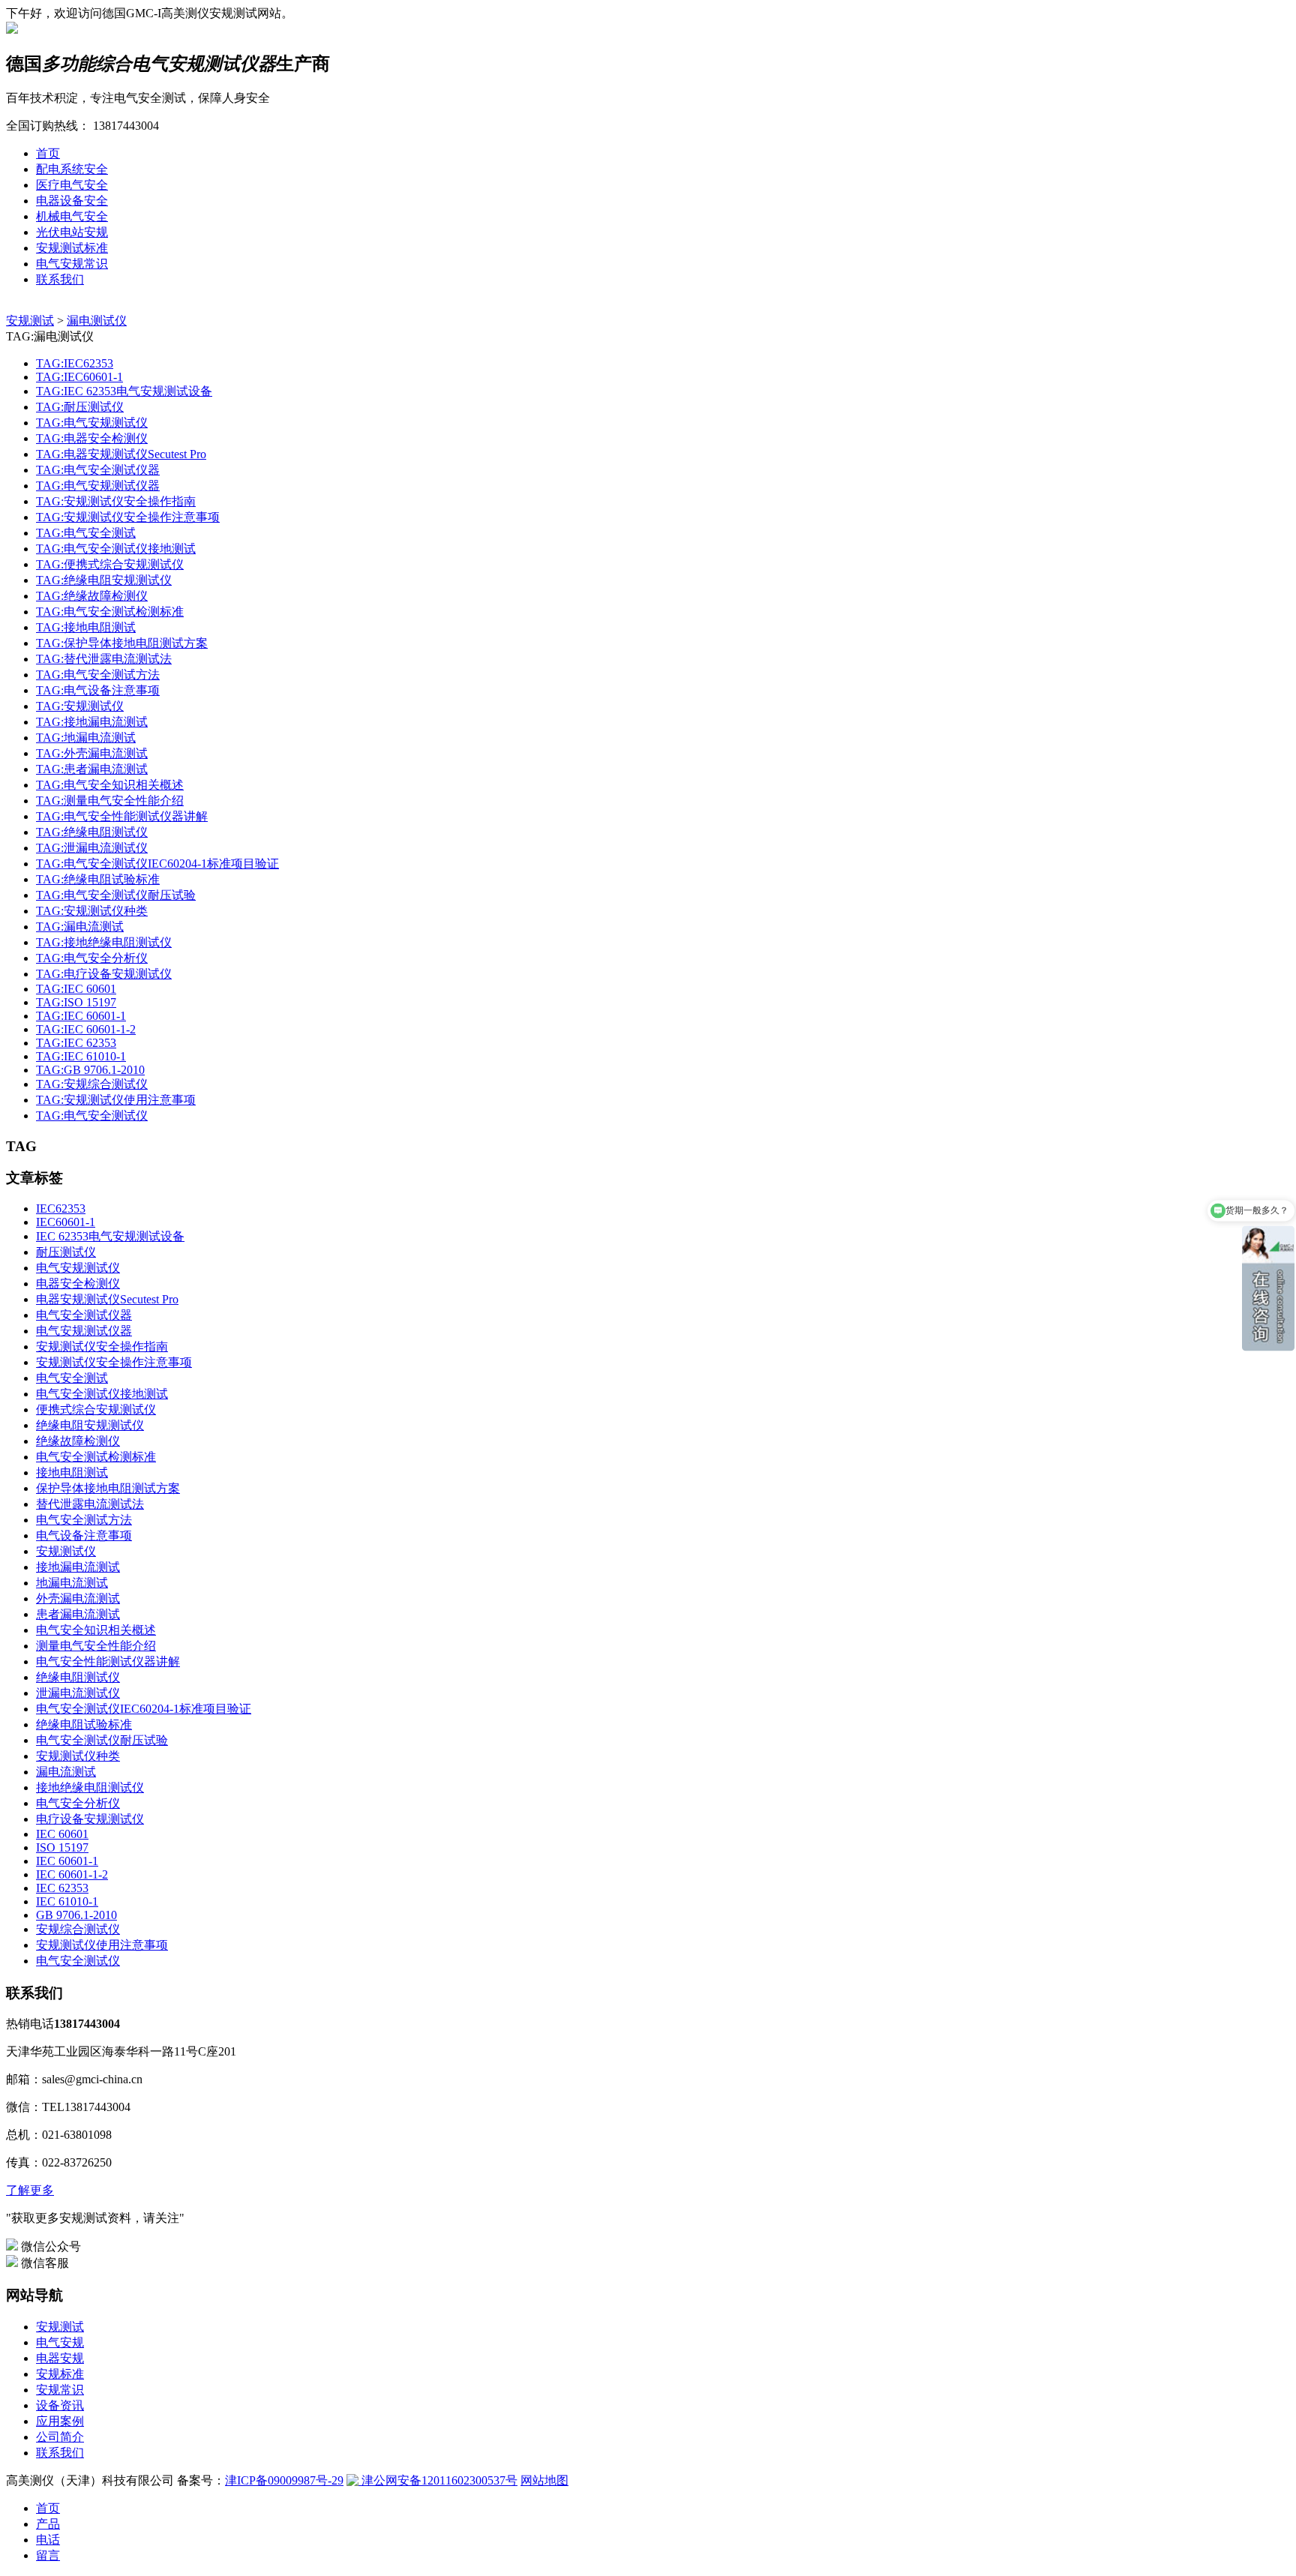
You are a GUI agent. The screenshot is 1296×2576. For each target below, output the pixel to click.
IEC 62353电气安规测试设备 (110, 1236)
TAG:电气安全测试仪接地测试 (116, 549)
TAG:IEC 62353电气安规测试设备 (124, 391)
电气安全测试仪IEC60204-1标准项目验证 (144, 1709)
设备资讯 (60, 2405)
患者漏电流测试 (78, 1614)
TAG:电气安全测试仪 (92, 1116)
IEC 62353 (62, 1888)
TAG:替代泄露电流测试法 (104, 659)
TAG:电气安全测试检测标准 (110, 612)
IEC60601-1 (66, 1222)
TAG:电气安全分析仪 (92, 958)
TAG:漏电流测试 (80, 927)
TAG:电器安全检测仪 (92, 438)
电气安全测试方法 (84, 1520)
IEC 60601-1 (67, 1861)
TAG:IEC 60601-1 (81, 1016)
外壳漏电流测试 (78, 1598)
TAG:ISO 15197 (76, 1002)
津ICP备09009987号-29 (284, 2480)
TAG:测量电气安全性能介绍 (110, 801)
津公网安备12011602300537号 (438, 2480)
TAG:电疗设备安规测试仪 (104, 974)
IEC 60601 (62, 1834)
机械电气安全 (72, 216)
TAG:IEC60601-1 (79, 377)
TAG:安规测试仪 (80, 706)
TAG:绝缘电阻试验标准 (98, 879)
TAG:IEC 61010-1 (81, 1056)
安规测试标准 (72, 248)
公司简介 (60, 2437)
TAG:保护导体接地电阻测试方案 (122, 643)
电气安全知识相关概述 (96, 1630)
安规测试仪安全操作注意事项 (114, 1362)
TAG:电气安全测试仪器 (98, 470)
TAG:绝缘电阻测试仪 (92, 832)
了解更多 (30, 2190)
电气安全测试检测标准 (96, 1457)
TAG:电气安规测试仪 (92, 423)
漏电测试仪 (97, 321)
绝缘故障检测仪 (78, 1441)
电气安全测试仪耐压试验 (102, 1740)
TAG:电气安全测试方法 (98, 675)
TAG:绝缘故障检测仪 (92, 596)
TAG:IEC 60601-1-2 (86, 1029)
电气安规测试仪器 (84, 1331)
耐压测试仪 (66, 1252)
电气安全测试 (72, 1378)
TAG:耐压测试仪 (80, 407)
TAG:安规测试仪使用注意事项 (116, 1100)
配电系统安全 (72, 169)
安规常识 (60, 2390)
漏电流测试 (66, 1772)
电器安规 (60, 2358)
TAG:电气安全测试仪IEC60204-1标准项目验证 (157, 864)
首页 (48, 153)
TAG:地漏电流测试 (86, 738)
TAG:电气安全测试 (86, 533)
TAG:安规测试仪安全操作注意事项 (128, 517)
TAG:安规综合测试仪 (92, 1084)
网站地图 (544, 2480)
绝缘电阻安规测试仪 (90, 1425)
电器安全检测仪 (78, 1284)
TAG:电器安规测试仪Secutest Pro (121, 454)
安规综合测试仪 (78, 1929)
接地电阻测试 (72, 1472)
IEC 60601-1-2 (72, 1874)
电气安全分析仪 (78, 1803)
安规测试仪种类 (78, 1756)
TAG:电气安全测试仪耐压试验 (116, 895)
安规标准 (60, 2374)
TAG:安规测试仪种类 (92, 911)
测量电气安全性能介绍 (96, 1646)
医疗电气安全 (72, 185)
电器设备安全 (72, 201)
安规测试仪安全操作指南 (102, 1346)
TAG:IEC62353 (75, 363)
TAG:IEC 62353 (76, 1043)
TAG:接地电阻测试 (86, 627)
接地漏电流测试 (78, 1567)
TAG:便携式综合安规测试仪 (110, 564)
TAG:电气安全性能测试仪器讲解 (122, 816)
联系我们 (60, 279)
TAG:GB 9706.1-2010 (90, 1070)
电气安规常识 (72, 264)
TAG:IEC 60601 (76, 989)
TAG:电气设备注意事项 (98, 690)
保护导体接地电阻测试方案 (108, 1488)
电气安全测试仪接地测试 (102, 1394)
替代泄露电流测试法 (90, 1504)
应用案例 (60, 2421)
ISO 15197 (62, 1847)
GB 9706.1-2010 (76, 1915)
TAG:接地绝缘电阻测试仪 (104, 942)
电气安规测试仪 (78, 1268)
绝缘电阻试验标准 (84, 1724)
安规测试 (30, 321)
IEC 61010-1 (67, 1901)
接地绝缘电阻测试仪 (90, 1787)
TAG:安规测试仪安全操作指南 (116, 501)
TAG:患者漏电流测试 (92, 769)
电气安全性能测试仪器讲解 (108, 1661)
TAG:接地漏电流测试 (92, 722)
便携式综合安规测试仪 (96, 1409)
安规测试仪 (66, 1551)
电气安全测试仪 (78, 1961)
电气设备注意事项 (84, 1535)
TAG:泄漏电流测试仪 (92, 848)
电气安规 (60, 2342)
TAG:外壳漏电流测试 (92, 753)
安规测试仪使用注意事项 (102, 1945)
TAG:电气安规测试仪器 (98, 486)
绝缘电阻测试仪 (78, 1677)
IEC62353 (61, 1209)
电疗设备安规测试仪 (90, 1819)
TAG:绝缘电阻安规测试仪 (104, 580)
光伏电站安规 (72, 232)
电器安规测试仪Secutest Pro (107, 1299)
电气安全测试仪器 (84, 1315)
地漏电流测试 (72, 1583)
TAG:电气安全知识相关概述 (110, 785)
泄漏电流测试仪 (78, 1693)
